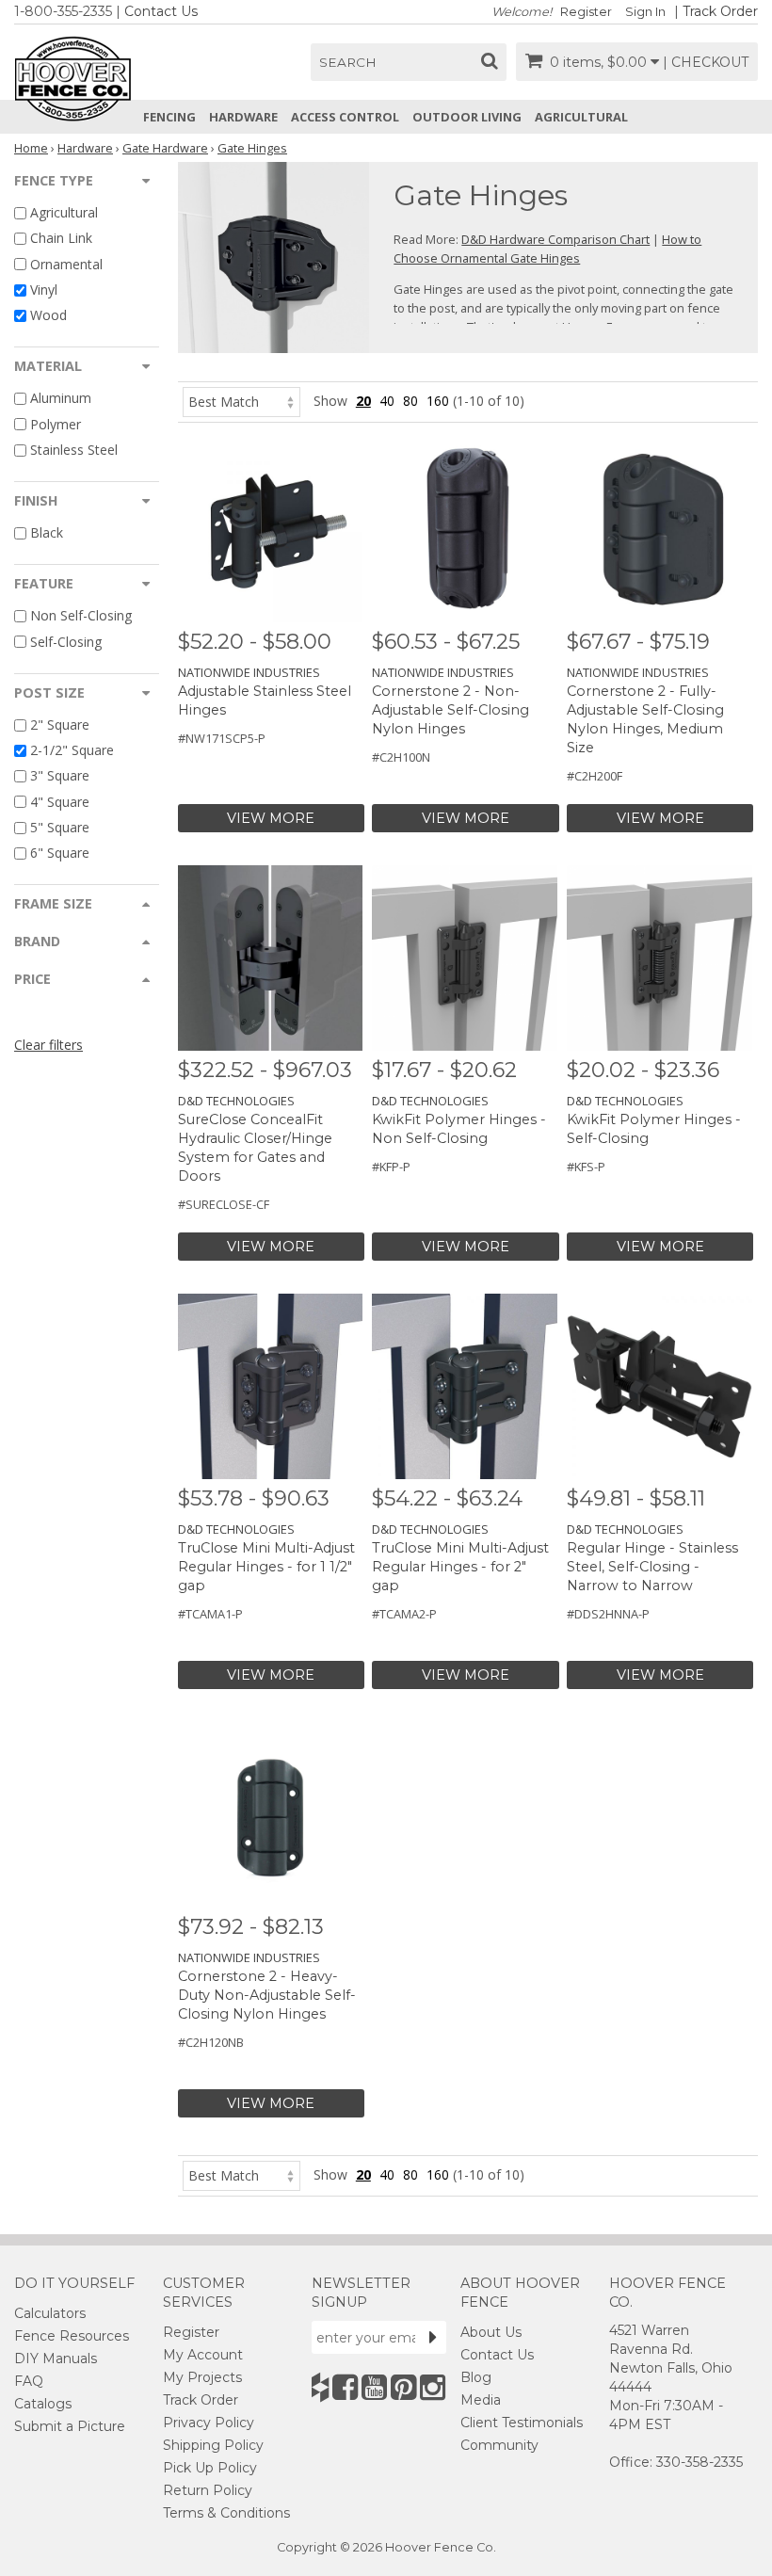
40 (387, 401)
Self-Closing (66, 642)
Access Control (345, 117)
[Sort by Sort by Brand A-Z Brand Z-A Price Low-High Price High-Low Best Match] (241, 401)
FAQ (29, 2381)
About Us (491, 2332)
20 (363, 401)
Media (481, 2400)
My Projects (202, 2377)
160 (438, 401)
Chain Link (61, 239)
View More (271, 818)
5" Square (60, 827)
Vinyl (44, 290)
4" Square (60, 802)
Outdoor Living (467, 117)
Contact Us (161, 11)
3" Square (60, 776)
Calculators (50, 2313)
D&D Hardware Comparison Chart (555, 239)
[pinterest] (403, 2387)
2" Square (60, 724)
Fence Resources (72, 2336)
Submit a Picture (70, 2426)
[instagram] (433, 2387)
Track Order (720, 11)
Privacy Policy (209, 2423)
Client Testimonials (522, 2423)
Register (586, 12)
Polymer (56, 424)
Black (47, 532)
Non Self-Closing (81, 616)
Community (499, 2445)
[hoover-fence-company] (320, 2387)
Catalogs (43, 2404)
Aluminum (61, 399)
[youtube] (374, 2387)
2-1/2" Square (72, 750)
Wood (48, 315)
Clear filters (48, 1045)
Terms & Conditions (226, 2513)
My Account (203, 2355)
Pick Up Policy (210, 2468)
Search (348, 62)
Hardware (243, 117)
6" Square (60, 853)
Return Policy (208, 2490)
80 (410, 401)
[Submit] (433, 2337)
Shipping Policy (213, 2445)
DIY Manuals (56, 2359)
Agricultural (581, 117)
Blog (476, 2377)
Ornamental (66, 264)
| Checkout (706, 62)
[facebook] (345, 2387)
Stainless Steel (74, 450)
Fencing (169, 117)
